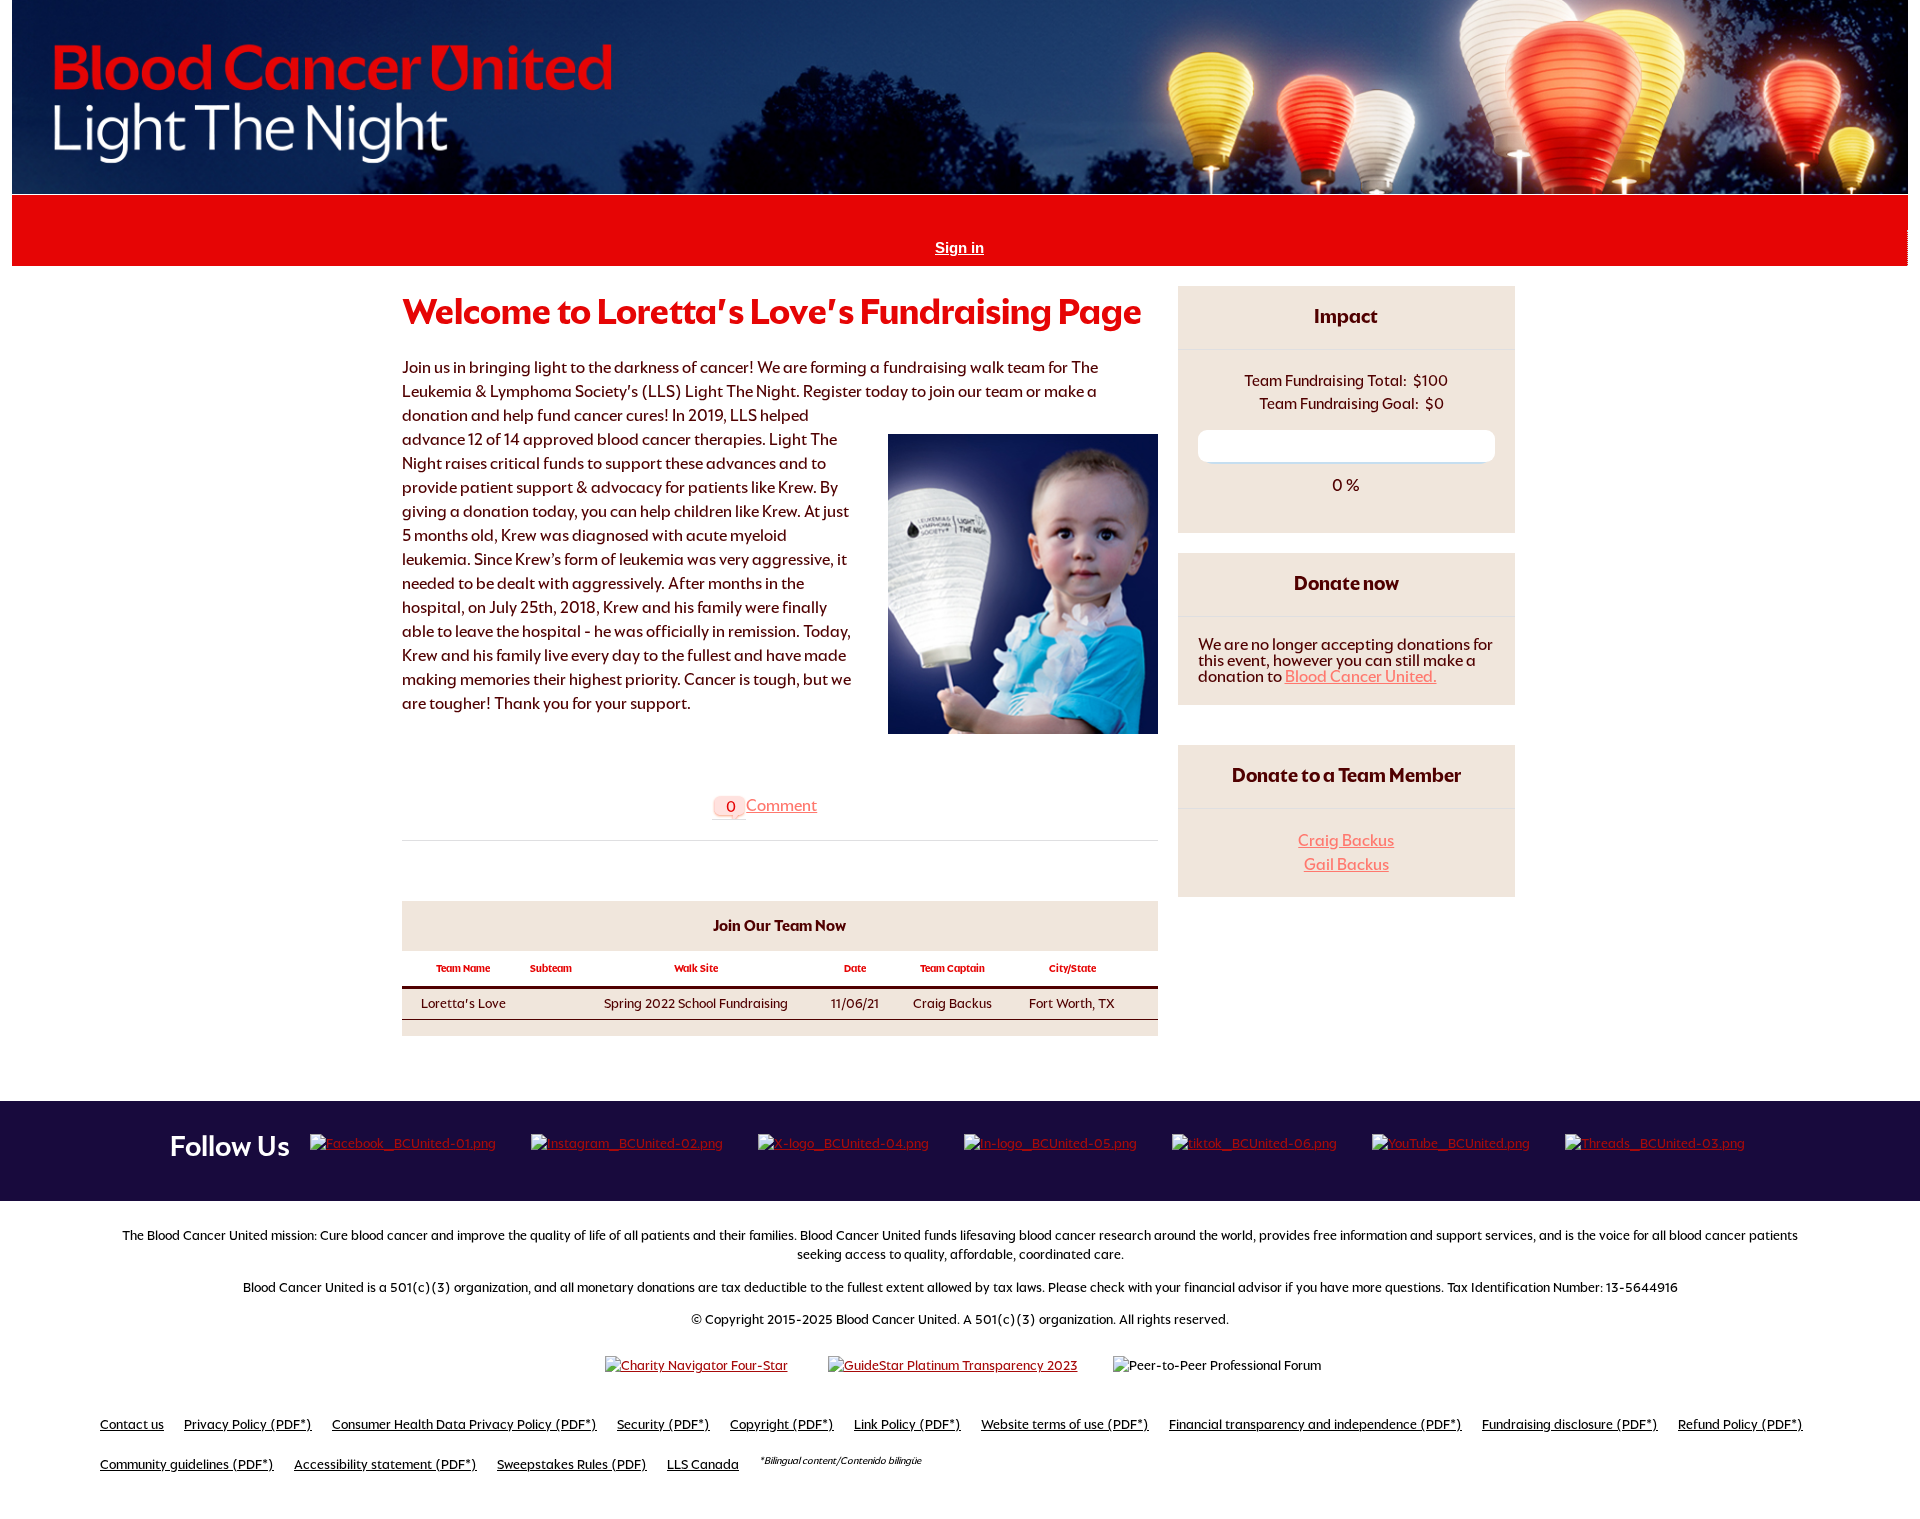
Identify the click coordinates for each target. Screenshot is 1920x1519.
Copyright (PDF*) (782, 1424)
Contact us (132, 1424)
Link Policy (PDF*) (907, 1424)
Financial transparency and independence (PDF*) (1315, 1424)
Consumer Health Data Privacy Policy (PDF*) (464, 1424)
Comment (781, 805)
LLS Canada (703, 1464)
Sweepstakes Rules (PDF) (572, 1464)
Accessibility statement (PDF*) (385, 1464)
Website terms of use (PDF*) (1065, 1424)
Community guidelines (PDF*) (187, 1464)
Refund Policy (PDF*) (1740, 1424)
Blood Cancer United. (1361, 676)
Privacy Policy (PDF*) (248, 1424)
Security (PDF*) (663, 1424)
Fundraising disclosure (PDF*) (1570, 1424)
